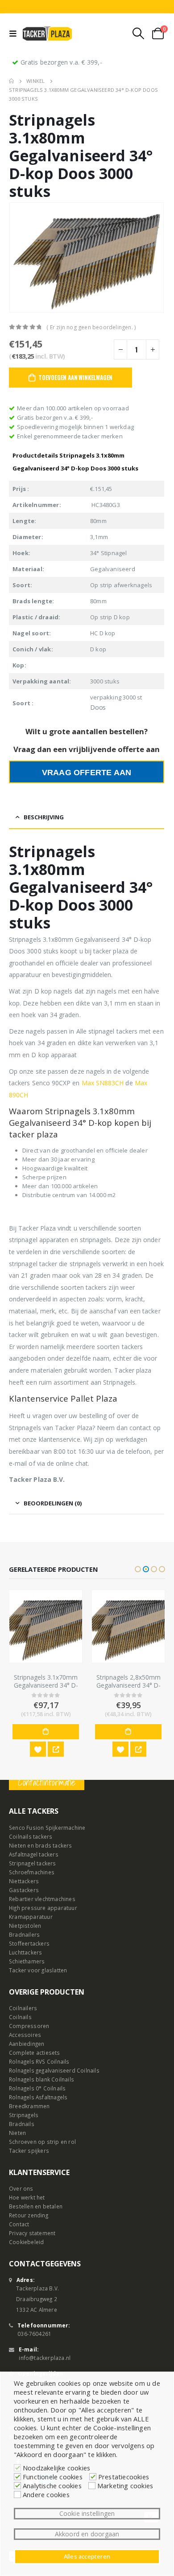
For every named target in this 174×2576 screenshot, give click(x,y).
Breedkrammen (29, 2106)
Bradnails (22, 2123)
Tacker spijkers (29, 2150)
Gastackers (24, 1889)
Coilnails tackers (31, 1836)
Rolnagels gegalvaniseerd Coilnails (54, 2070)
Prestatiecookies (124, 2477)
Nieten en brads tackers (41, 1845)
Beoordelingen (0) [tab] (53, 1503)
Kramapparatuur (31, 1916)
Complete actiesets (35, 2052)
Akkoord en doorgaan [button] (87, 2534)
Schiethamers (27, 1961)
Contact (19, 2224)
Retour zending (29, 2215)
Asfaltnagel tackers (34, 1854)
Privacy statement (32, 2233)
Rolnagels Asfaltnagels (38, 2097)
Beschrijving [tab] (44, 817)
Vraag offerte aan (87, 773)
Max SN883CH (103, 1083)
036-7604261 (34, 2333)
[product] (46, 1626)
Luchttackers (25, 1952)
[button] (138, 1569)
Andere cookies (46, 2494)
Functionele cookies (53, 2477)
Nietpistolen (25, 1925)
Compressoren (29, 2025)
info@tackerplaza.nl (45, 2357)
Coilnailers (23, 2008)
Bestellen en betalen (36, 2206)
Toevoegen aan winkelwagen (75, 377)
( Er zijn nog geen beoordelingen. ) (91, 327)
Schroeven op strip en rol (42, 2141)
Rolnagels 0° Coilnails (37, 2088)
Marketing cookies (125, 2486)
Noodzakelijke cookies (56, 2468)
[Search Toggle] (139, 33)
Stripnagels (24, 2114)
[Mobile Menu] (15, 33)
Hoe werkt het (27, 2197)
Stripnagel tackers (33, 1863)
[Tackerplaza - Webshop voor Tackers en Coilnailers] (47, 33)
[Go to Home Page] (11, 81)
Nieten (17, 2132)
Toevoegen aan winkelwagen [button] (46, 1732)
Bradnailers (24, 1934)
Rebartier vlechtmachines (42, 1898)
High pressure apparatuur (43, 1907)
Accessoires (25, 2034)
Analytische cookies (52, 2486)
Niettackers (24, 1881)
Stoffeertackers (29, 1943)
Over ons (21, 2188)
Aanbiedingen (27, 2043)
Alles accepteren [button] (87, 2556)
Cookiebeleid (26, 2241)
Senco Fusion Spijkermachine (47, 1827)
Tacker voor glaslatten (38, 1970)
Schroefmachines (32, 1872)
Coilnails (20, 2016)
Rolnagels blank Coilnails (41, 2079)
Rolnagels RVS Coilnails (39, 2061)
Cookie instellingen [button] (87, 2513)
